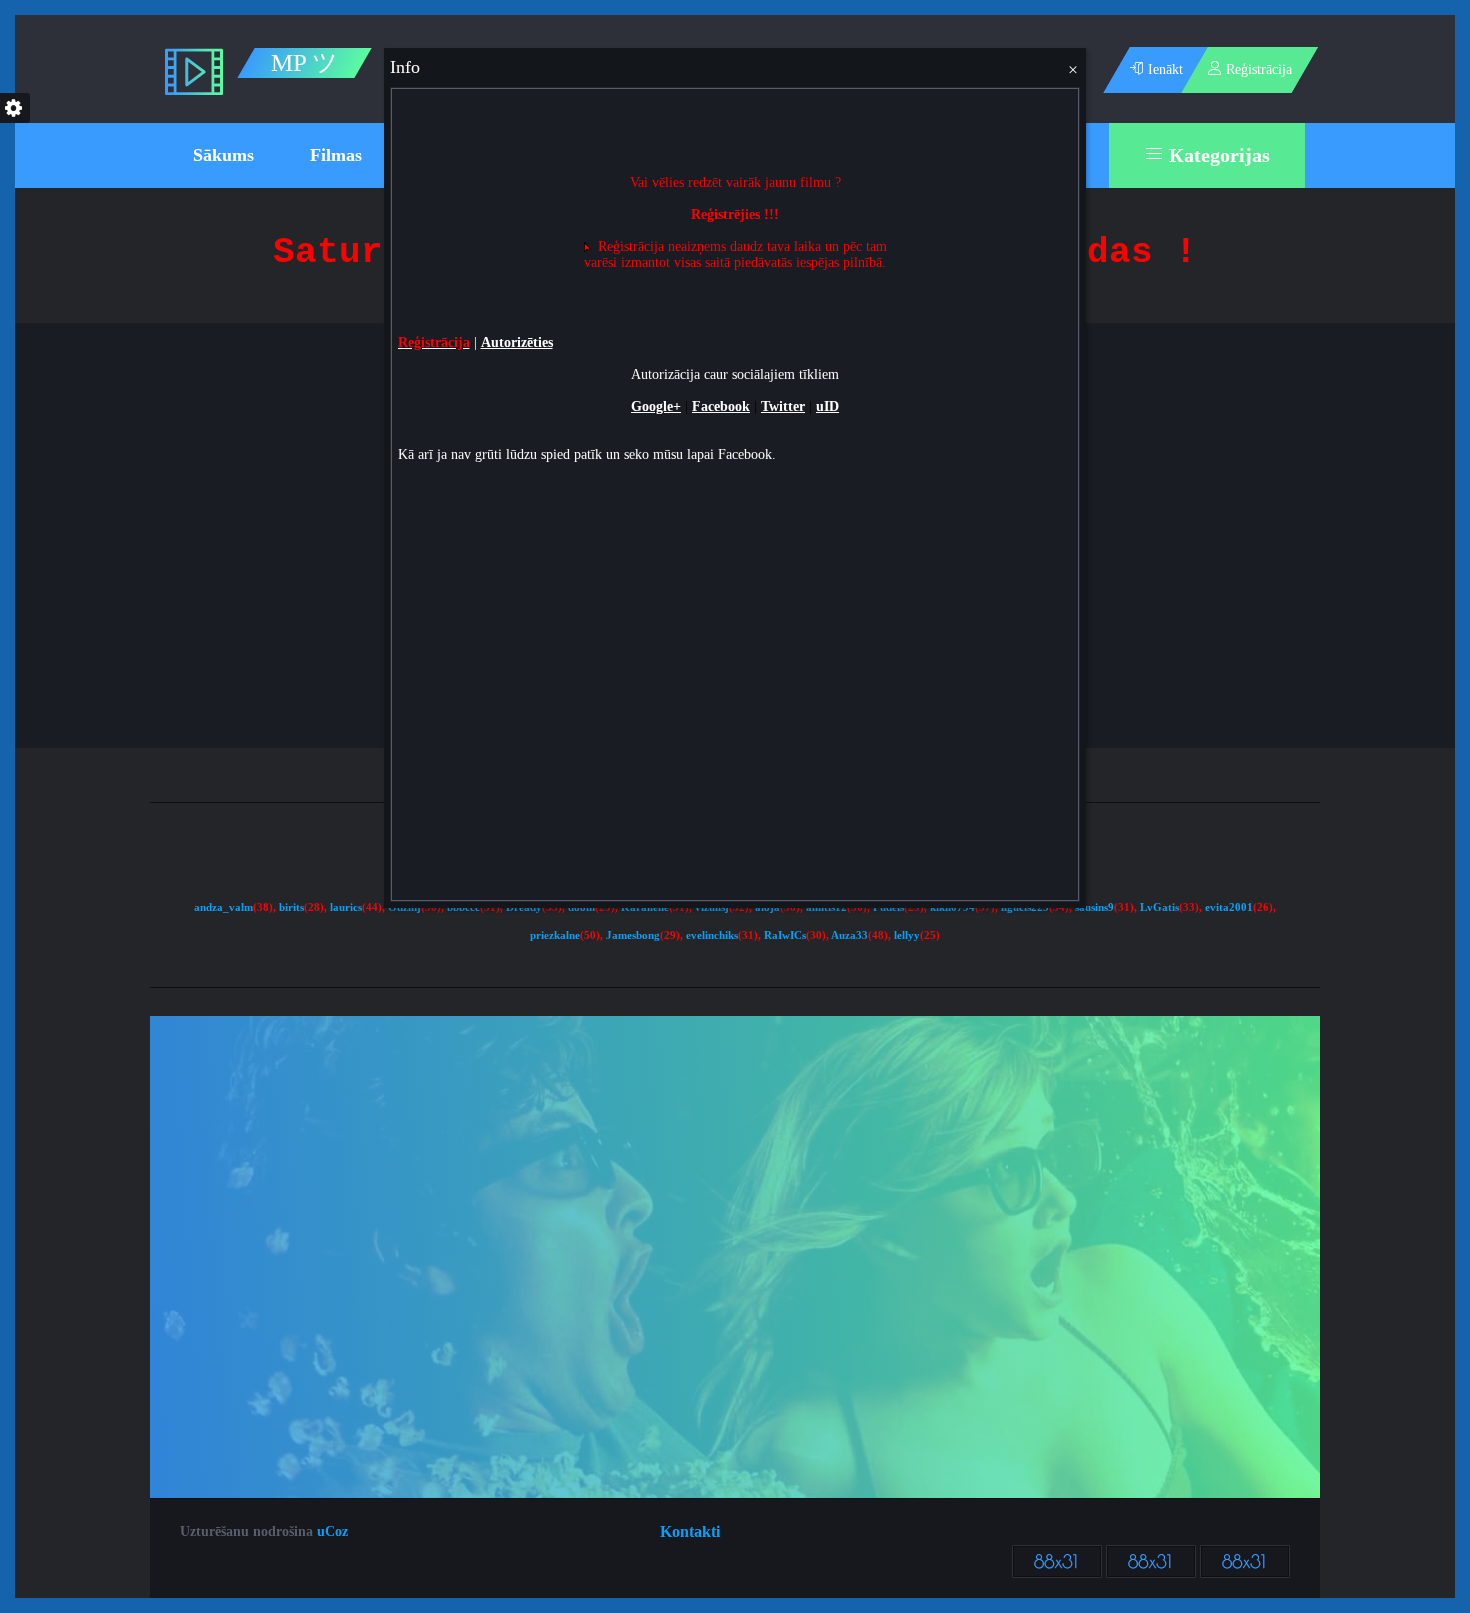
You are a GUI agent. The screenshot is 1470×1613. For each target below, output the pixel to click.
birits (291, 907)
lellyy (907, 935)
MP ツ (304, 63)
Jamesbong (633, 935)
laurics (346, 907)
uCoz (332, 1531)
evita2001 (1229, 907)
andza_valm (223, 907)
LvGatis (1159, 907)
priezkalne (555, 935)
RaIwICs (785, 935)
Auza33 (849, 935)
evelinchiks (712, 935)
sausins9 (1094, 907)
